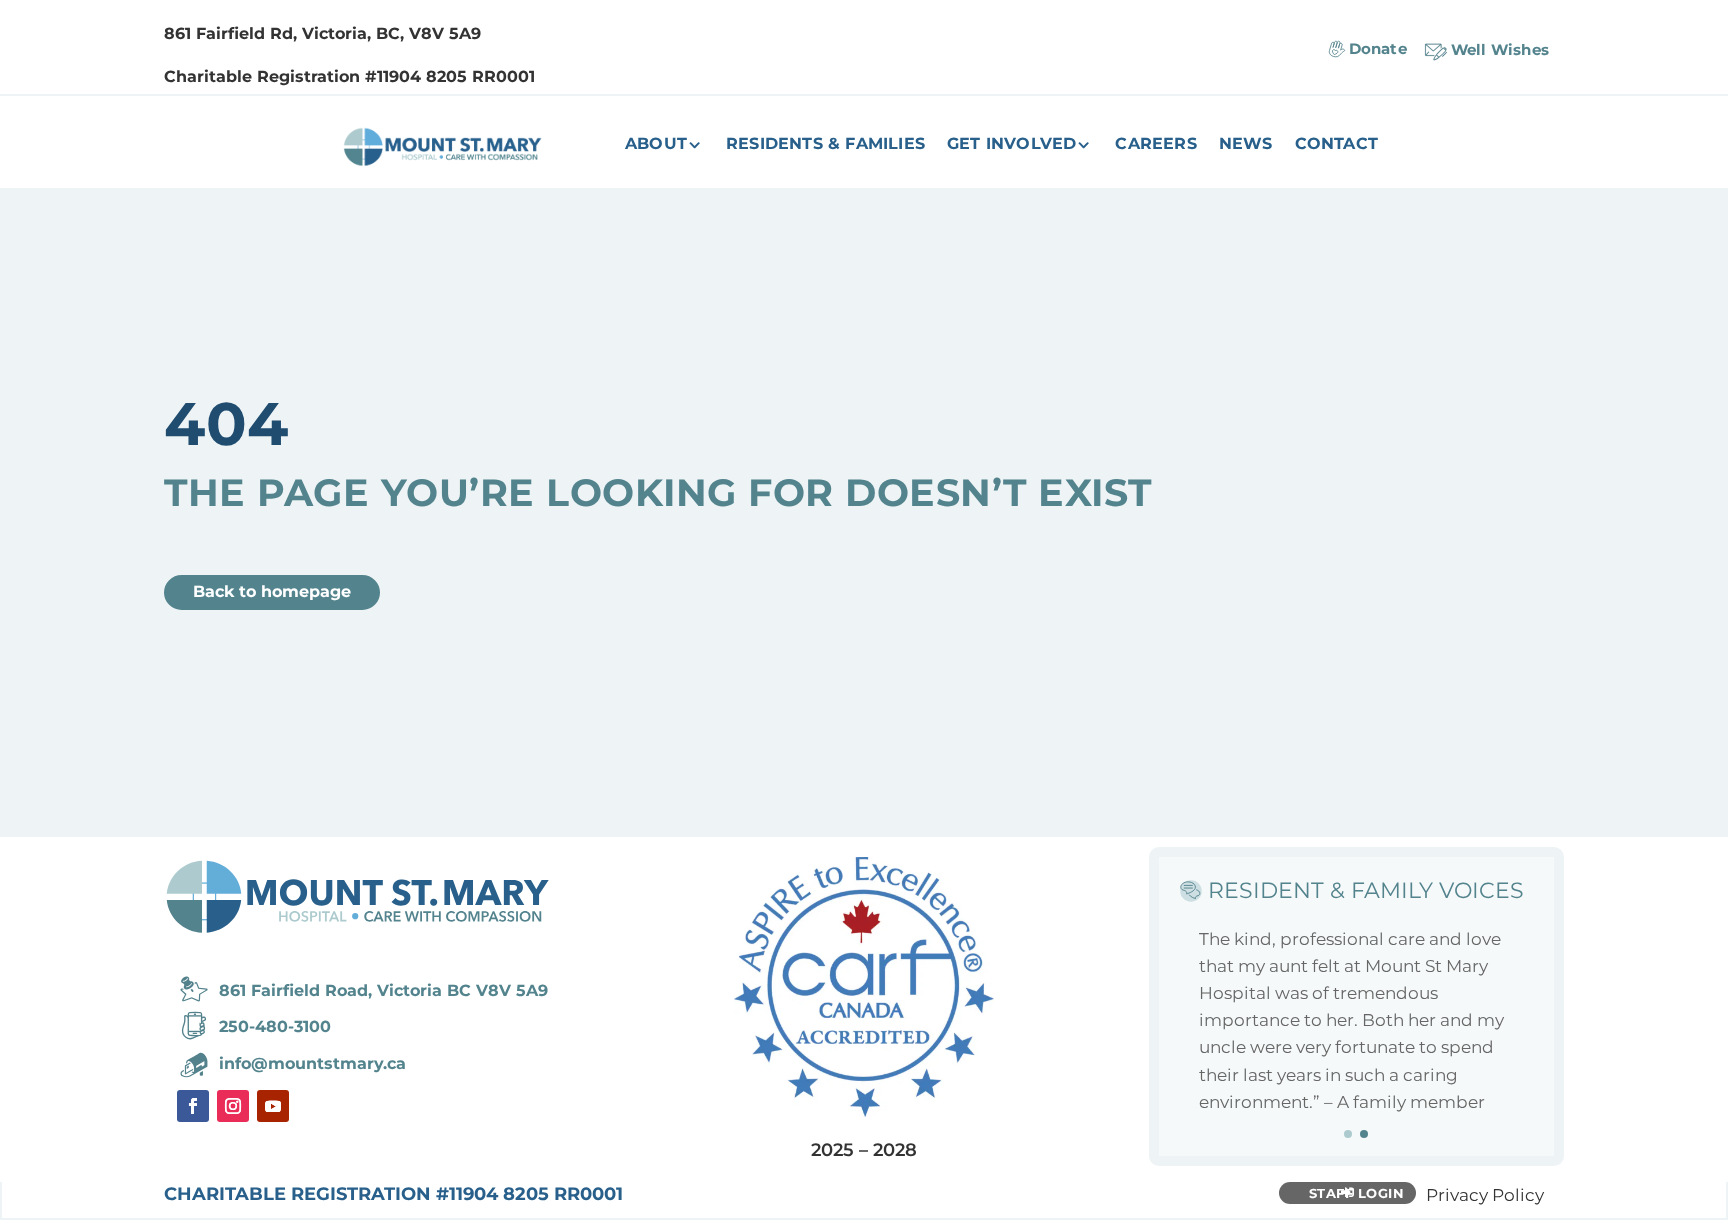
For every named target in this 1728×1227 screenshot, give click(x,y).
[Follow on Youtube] (273, 1106)
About (656, 145)
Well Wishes (1500, 49)
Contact (1336, 145)
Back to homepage (272, 591)
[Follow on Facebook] (193, 1106)
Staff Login (1357, 1193)
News (1246, 145)
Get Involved (1011, 145)
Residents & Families (825, 145)
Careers (1155, 145)
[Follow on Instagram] (233, 1106)
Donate (1378, 48)
